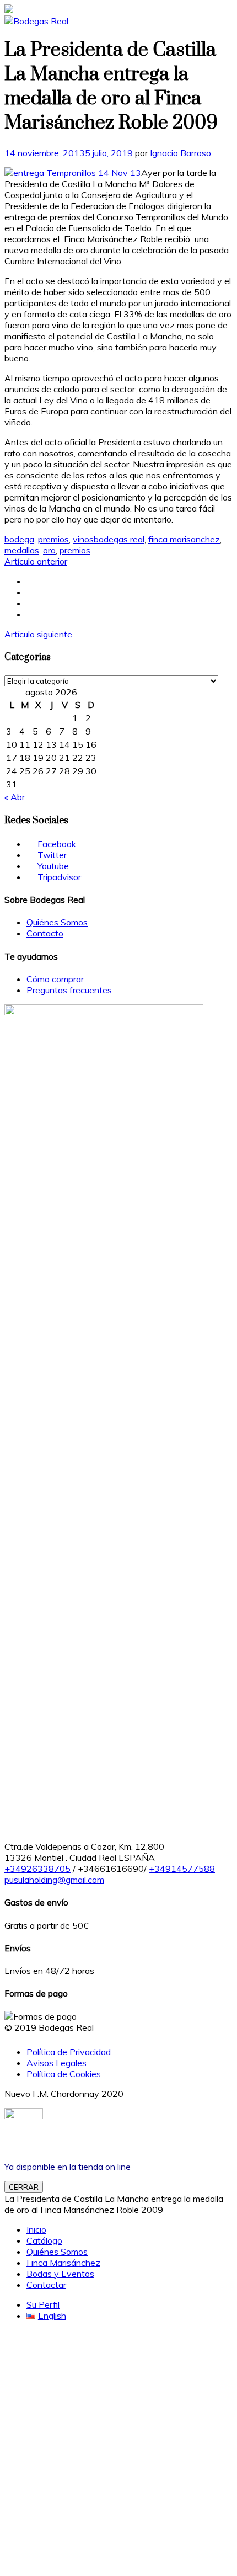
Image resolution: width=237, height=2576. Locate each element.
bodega (19, 539)
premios (53, 539)
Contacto (45, 933)
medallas (22, 550)
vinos (83, 539)
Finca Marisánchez (63, 2263)
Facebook (57, 844)
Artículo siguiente (38, 634)
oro (49, 550)
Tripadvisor (59, 877)
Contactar (46, 2285)
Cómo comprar (55, 979)
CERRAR (24, 2187)
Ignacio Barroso (181, 153)
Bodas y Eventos (60, 2274)
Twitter (52, 855)
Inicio (36, 2229)
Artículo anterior (36, 561)
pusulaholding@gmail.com (54, 1880)
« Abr (15, 797)
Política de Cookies (64, 2074)
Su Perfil (43, 2304)
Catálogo (44, 2240)
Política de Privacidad (69, 2052)
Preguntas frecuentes (69, 990)
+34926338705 (37, 1869)
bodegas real (119, 539)
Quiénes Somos (57, 922)
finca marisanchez (184, 539)
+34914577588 (182, 1869)
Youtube (53, 866)
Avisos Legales (56, 2063)
